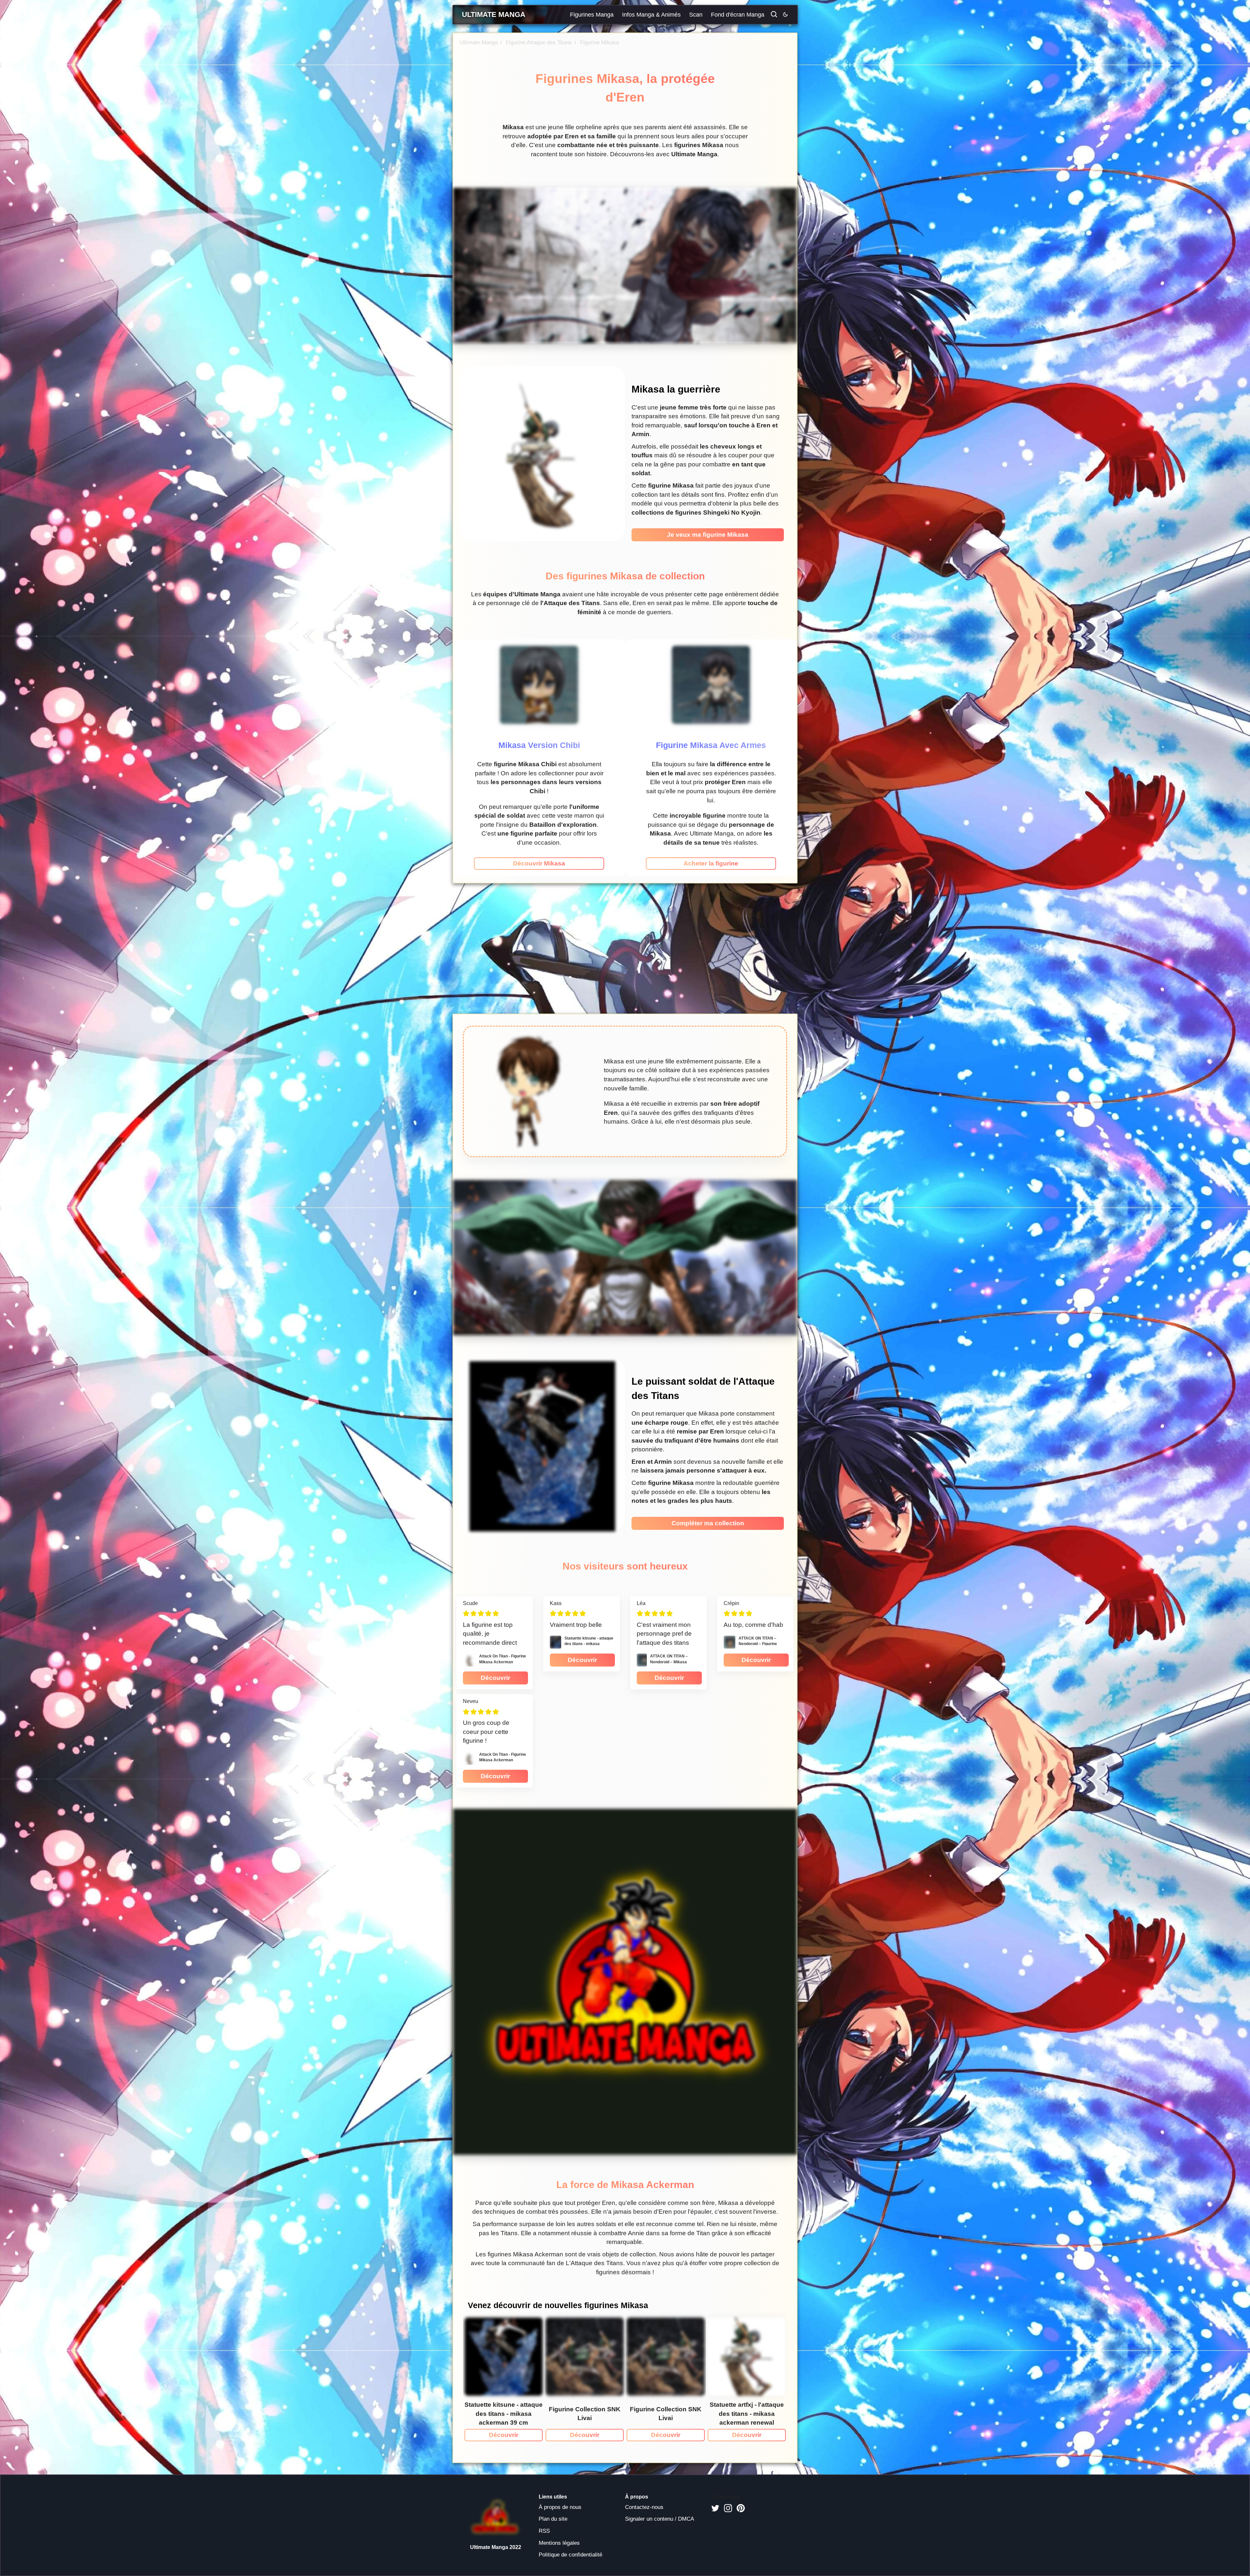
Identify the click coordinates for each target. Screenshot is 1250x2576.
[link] (539, 864)
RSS (544, 2531)
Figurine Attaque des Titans (536, 42)
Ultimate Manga (479, 42)
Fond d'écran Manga (738, 15)
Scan (696, 15)
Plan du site (553, 2519)
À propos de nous (560, 2507)
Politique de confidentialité (570, 2555)
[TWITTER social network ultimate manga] (715, 2508)
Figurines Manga (592, 15)
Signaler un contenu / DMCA (660, 2519)
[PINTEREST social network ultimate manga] (741, 2508)
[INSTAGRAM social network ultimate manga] (728, 2508)
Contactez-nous (644, 2507)
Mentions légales (559, 2543)
